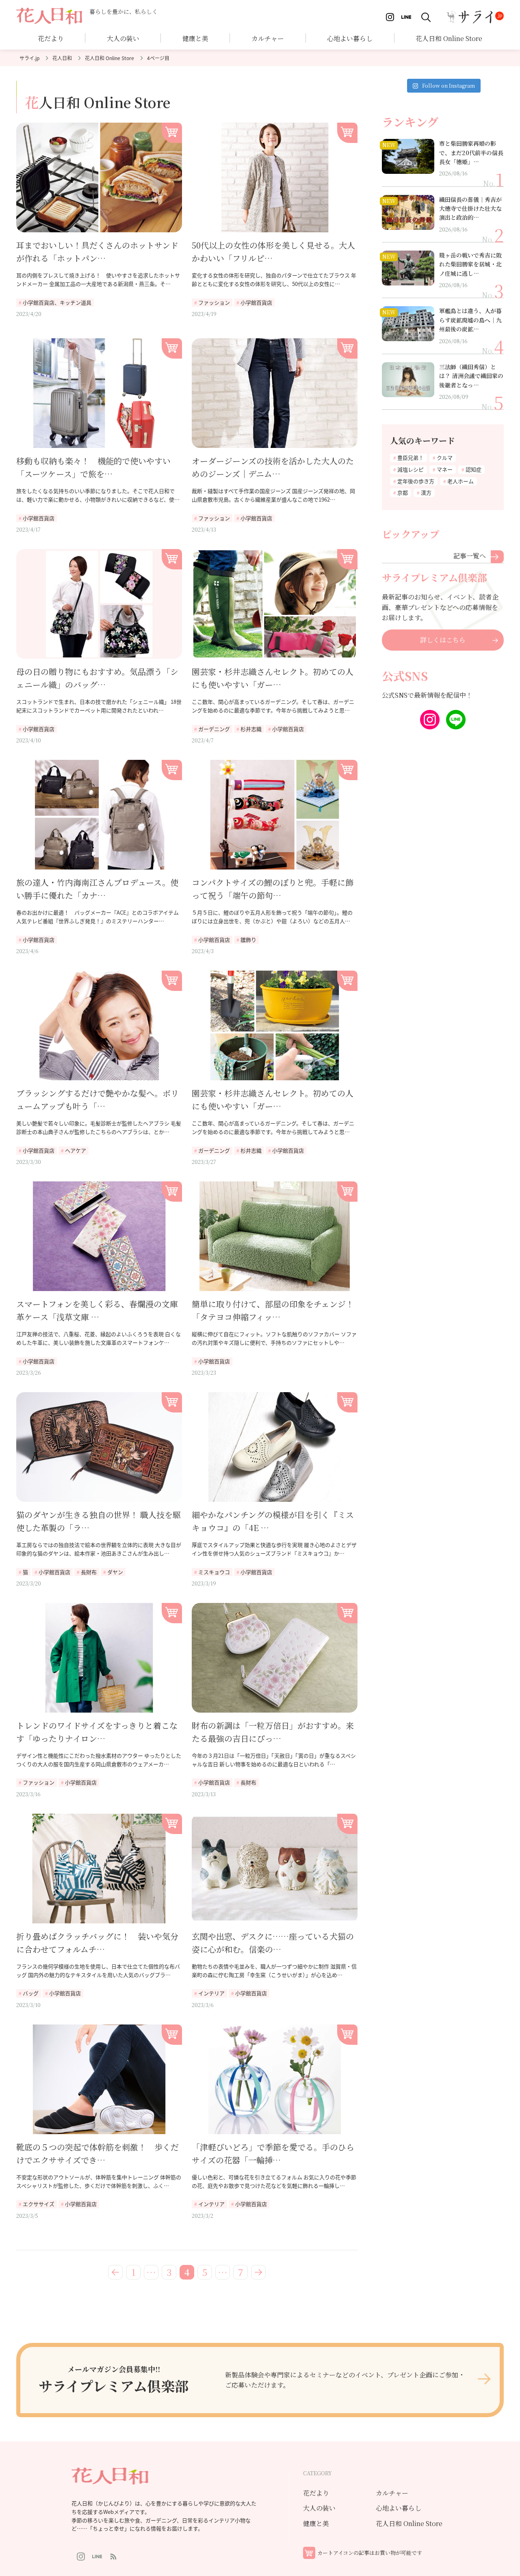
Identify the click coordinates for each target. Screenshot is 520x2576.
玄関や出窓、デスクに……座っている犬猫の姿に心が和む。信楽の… (273, 1943)
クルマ (445, 457)
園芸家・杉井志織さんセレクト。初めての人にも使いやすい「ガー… (273, 678)
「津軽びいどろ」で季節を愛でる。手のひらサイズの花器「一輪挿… (273, 2153)
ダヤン (115, 1572)
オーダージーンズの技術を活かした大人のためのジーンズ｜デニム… (273, 467)
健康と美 (316, 2523)
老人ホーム (460, 481)
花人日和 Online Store (109, 58)
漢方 (426, 492)
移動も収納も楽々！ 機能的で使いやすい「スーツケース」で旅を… (93, 467)
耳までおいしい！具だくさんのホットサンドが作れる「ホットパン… (97, 252)
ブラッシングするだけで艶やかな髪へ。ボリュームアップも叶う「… (97, 1100)
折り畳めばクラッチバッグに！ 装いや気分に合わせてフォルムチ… (97, 1943)
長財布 (89, 1572)
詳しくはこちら (443, 640)
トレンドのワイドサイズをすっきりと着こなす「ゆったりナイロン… (97, 1732)
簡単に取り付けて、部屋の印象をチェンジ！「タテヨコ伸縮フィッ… (273, 1310)
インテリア (211, 1993)
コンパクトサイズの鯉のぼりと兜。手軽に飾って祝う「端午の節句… (273, 889)
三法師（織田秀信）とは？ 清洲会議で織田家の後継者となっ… (471, 376)
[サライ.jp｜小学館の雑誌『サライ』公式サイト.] (29, 58)
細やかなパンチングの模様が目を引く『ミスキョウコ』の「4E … (273, 1521)
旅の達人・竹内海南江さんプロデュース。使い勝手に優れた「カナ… (97, 889)
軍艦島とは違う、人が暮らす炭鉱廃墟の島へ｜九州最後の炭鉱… (470, 320)
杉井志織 (251, 729)
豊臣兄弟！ (411, 457)
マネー (445, 469)
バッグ (31, 1993)
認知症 (473, 469)
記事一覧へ (470, 555)
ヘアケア (76, 1150)
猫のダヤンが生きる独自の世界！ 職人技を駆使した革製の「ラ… (99, 1521)
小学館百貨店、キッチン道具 (57, 302)
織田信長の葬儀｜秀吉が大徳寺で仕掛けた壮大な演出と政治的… (470, 209)
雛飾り (248, 940)
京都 (403, 492)
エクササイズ (39, 2204)
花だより (51, 38)
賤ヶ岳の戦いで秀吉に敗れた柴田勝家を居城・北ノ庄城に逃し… (470, 264)
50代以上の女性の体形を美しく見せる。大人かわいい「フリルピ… (273, 252)
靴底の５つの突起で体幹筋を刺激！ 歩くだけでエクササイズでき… (97, 2153)
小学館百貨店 (256, 302)
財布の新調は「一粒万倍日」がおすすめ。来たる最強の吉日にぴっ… (273, 1732)
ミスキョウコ (214, 1572)
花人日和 (62, 58)
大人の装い (319, 2508)
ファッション (214, 302)
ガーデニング (214, 729)
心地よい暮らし (350, 38)
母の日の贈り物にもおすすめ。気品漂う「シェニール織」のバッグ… (97, 678)
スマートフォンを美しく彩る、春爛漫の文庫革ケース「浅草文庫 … (97, 1310)
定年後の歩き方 (416, 481)
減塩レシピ (411, 469)
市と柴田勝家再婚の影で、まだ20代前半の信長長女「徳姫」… (471, 152)
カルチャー (268, 38)
